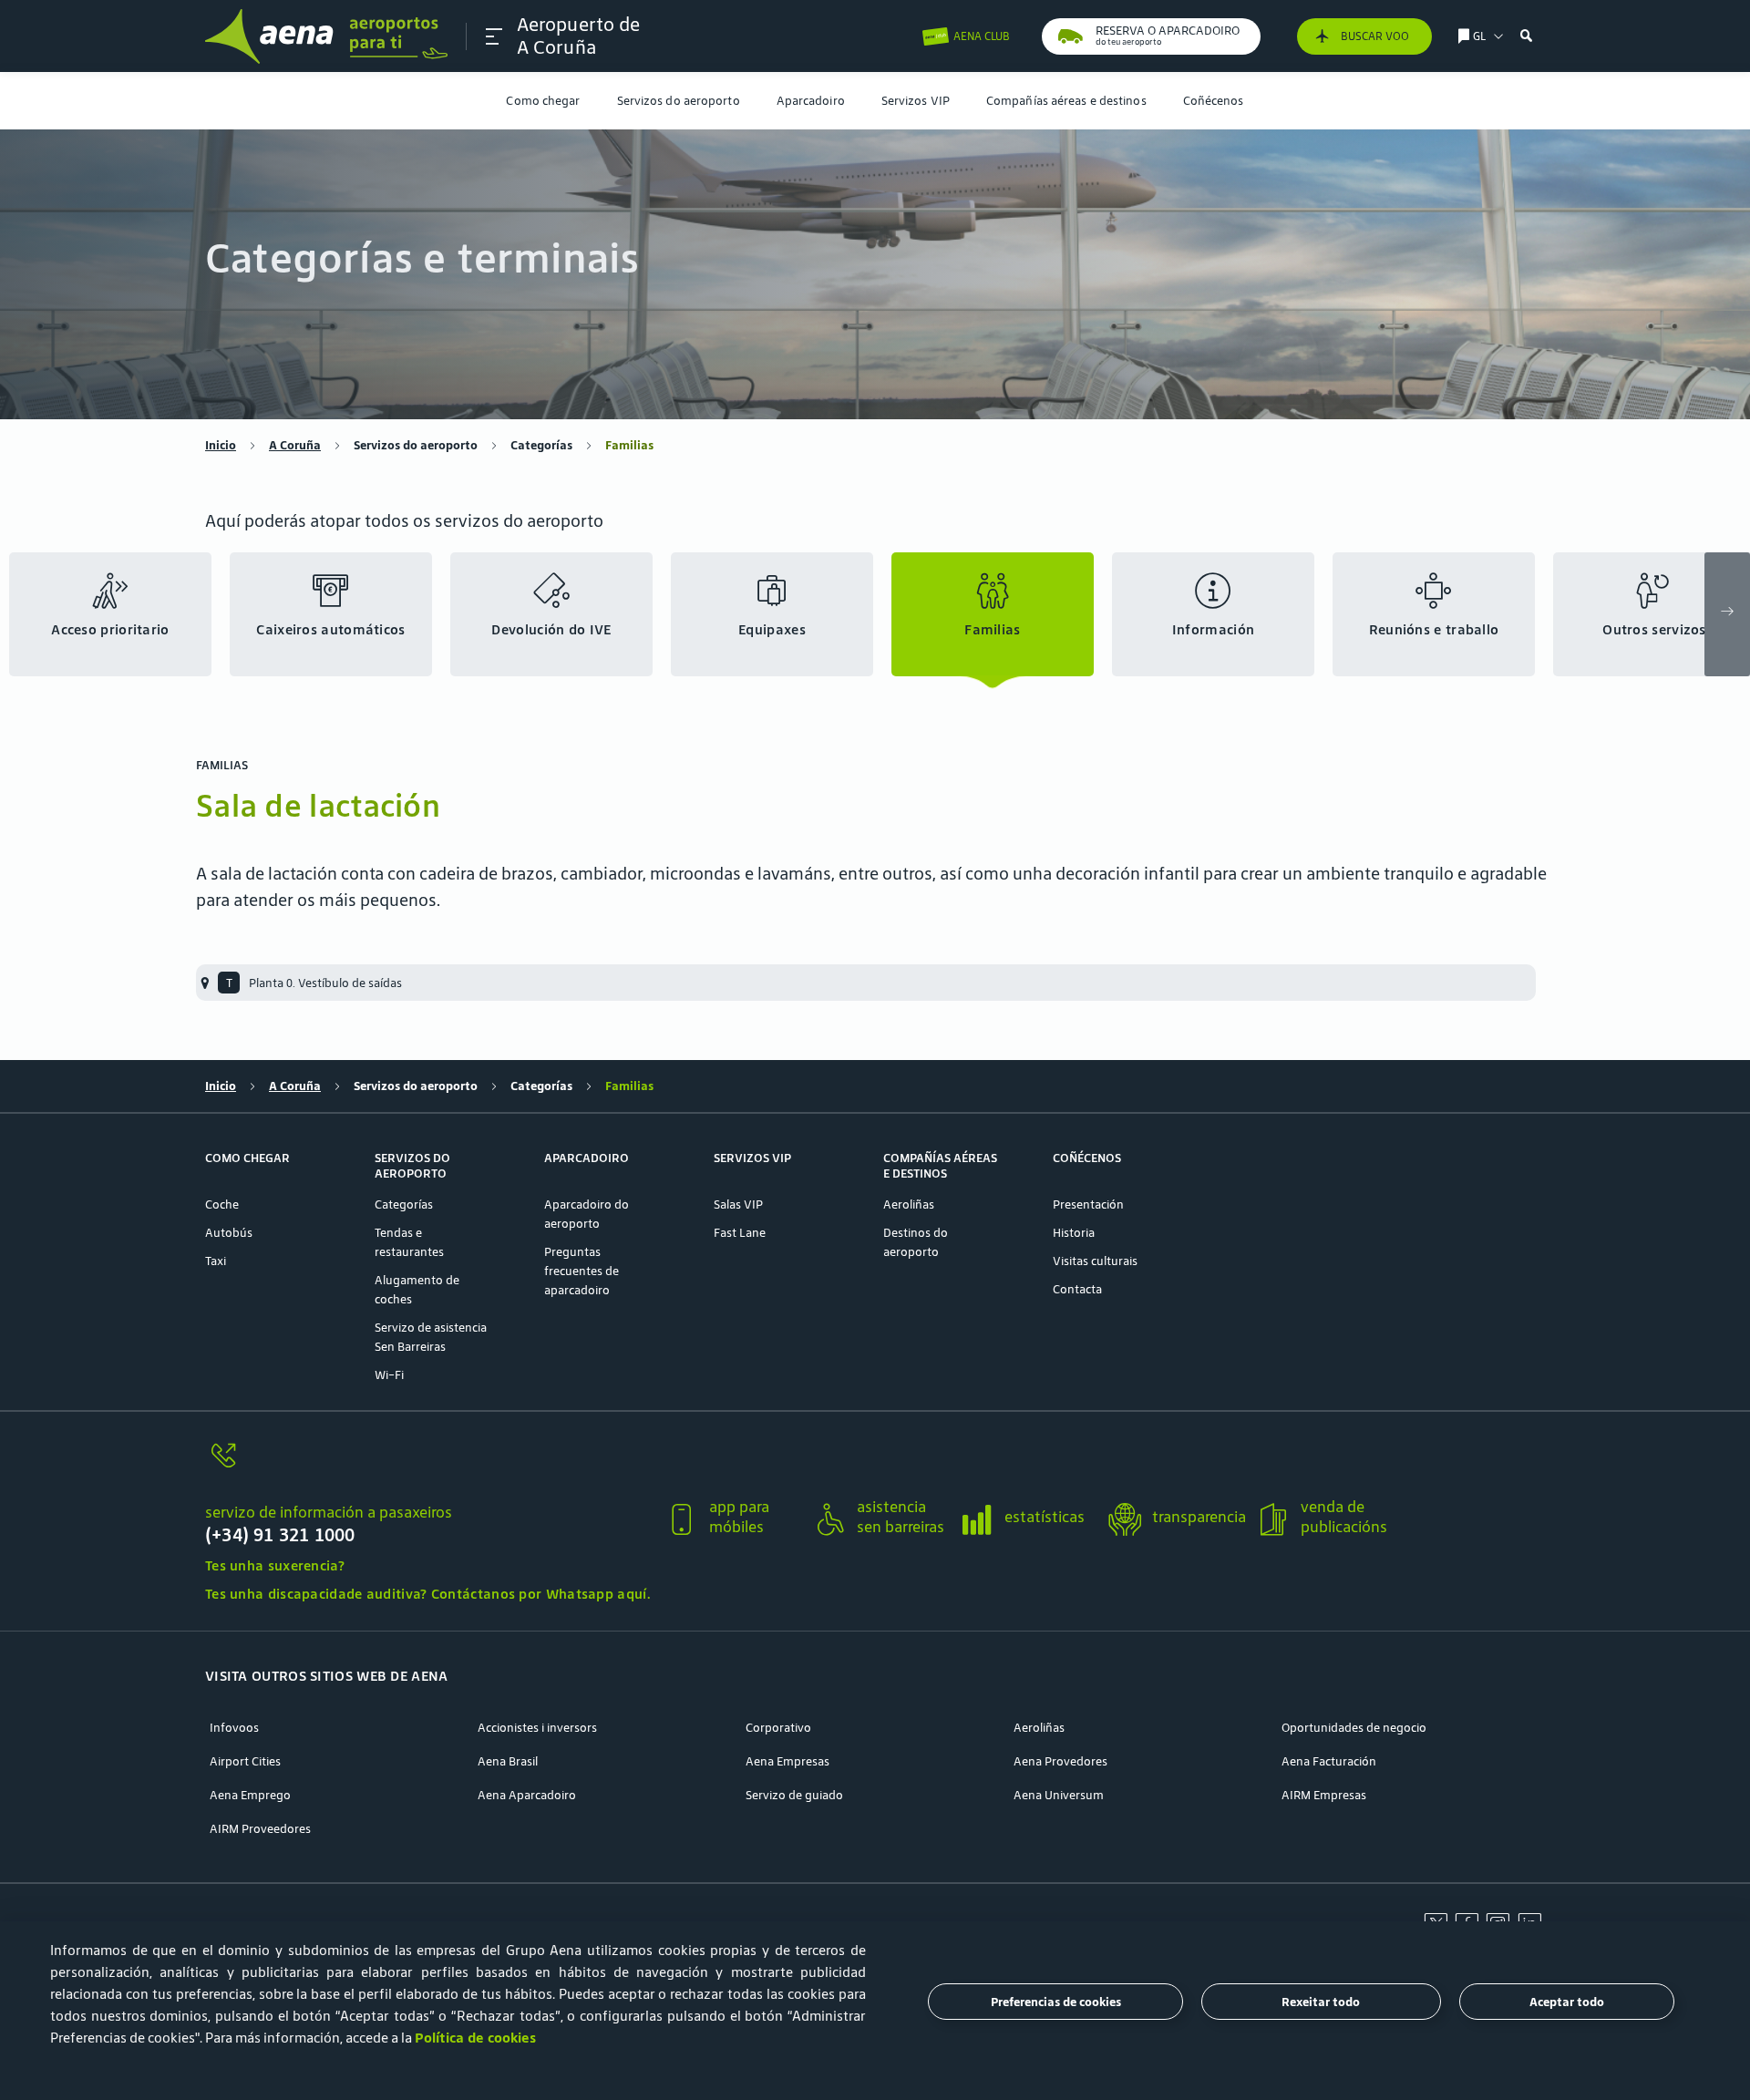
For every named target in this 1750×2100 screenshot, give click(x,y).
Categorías (541, 445)
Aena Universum (1059, 1795)
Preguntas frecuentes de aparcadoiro (582, 1271)
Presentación (1088, 1204)
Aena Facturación (1329, 1761)
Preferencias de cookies (1056, 2002)
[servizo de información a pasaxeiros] (427, 1466)
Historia (1074, 1233)
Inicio (221, 445)
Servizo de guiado (794, 1795)
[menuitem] (543, 101)
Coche (222, 1204)
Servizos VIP (916, 101)
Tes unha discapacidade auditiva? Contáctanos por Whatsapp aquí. (427, 1594)
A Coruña (295, 445)
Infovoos (234, 1728)
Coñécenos (1214, 101)
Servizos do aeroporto (679, 101)
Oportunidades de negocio (1354, 1728)
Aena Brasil (508, 1761)
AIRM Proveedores (260, 1829)
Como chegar (543, 101)
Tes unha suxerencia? (275, 1565)
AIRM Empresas (1324, 1795)
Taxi (216, 1261)
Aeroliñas (909, 1204)
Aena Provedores (1060, 1761)
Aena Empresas (787, 1761)
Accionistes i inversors (537, 1728)
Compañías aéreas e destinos (1066, 101)
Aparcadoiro (811, 101)
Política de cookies (475, 2038)
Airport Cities (245, 1761)
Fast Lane (740, 1233)
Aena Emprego (250, 1795)
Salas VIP (738, 1204)
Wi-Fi (389, 1375)
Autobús (229, 1233)
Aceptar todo (1567, 2002)
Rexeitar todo (1321, 2002)
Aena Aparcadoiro (527, 1795)
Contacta (1077, 1289)
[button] (494, 36)
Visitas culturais (1095, 1261)
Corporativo (778, 1728)
